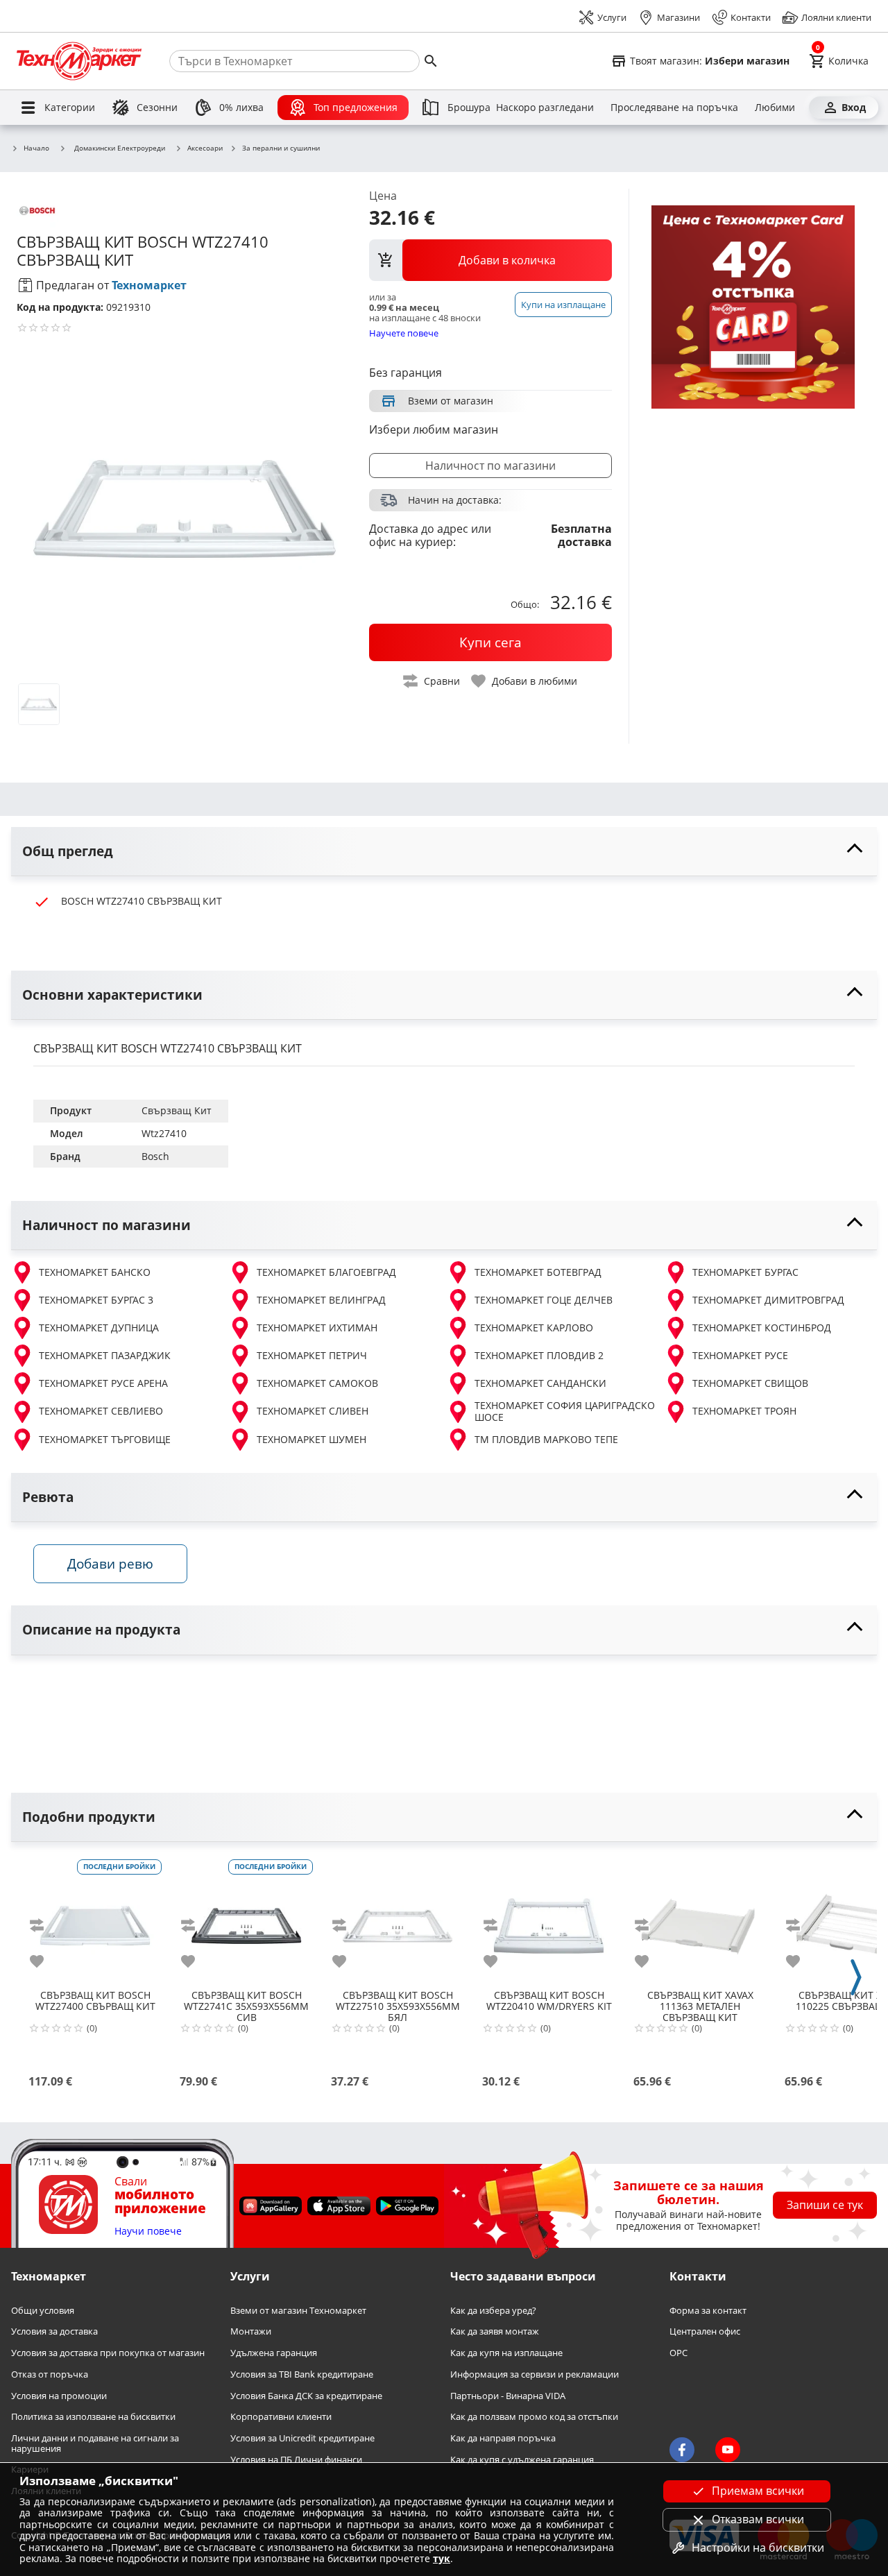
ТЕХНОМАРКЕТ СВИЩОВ (750, 1383)
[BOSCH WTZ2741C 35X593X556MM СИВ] (246, 1920)
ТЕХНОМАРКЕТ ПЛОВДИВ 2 (539, 1355)
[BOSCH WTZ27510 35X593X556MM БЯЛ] (398, 1920)
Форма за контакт (708, 2311)
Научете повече (404, 333)
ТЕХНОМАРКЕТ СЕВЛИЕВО (101, 1411)
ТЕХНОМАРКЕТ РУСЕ (740, 1355)
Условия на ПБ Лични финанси (296, 2460)
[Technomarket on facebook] (682, 2450)
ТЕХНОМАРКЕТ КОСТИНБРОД (762, 1328)
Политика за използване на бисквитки (93, 2417)
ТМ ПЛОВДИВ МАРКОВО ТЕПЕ (546, 1439)
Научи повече (148, 2232)
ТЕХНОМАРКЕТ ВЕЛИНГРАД (321, 1300)
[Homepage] (79, 61)
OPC (678, 2353)
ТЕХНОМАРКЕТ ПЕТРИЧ (312, 1355)
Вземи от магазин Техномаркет (298, 2311)
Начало (36, 148)
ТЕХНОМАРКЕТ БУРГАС (745, 1272)
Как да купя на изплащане (506, 2353)
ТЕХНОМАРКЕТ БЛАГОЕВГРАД (326, 1272)
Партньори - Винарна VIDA (508, 2395)
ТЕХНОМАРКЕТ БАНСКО (95, 1272)
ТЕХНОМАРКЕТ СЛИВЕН (313, 1411)
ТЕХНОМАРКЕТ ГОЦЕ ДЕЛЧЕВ (544, 1300)
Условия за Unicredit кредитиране (302, 2438)
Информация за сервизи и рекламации (535, 2374)
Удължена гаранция (274, 2353)
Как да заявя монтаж (495, 2331)
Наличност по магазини (490, 466)
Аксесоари (205, 148)
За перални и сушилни (281, 148)
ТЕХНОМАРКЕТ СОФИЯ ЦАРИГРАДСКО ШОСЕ (565, 1411)
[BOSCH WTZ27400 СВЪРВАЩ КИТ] (95, 1920)
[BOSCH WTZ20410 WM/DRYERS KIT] (549, 1920)
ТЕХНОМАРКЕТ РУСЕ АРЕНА (103, 1383)
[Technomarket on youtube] (728, 2450)
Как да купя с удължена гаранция (522, 2460)
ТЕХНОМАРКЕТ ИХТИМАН (317, 1328)
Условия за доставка (54, 2331)
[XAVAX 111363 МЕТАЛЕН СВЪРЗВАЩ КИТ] (700, 1920)
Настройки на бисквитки (758, 2548)
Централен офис (705, 2331)
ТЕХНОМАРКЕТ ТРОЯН (744, 1411)
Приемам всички (758, 2491)
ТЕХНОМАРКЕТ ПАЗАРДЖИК (105, 1355)
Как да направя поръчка (503, 2438)
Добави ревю (110, 1563)
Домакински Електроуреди (120, 148)
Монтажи (251, 2331)
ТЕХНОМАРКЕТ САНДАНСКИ (540, 1383)
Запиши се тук (825, 2205)
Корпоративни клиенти (281, 2417)
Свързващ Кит (177, 1110)
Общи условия (43, 2311)
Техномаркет (149, 285)
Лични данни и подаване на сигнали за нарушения (95, 2443)
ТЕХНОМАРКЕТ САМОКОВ (317, 1383)
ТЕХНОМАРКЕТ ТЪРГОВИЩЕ (105, 1439)
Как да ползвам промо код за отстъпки (534, 2417)
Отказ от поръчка (50, 2374)
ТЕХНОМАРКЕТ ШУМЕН (311, 1439)
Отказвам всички (758, 2519)
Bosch (155, 1156)
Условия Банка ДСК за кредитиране (306, 2395)
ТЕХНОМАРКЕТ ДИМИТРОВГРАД (768, 1300)
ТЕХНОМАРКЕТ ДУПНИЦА (99, 1328)
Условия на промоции (59, 2395)
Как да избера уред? (493, 2311)
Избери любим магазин (434, 429)
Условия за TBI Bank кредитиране (302, 2374)
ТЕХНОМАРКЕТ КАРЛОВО (534, 1328)
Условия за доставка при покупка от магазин (108, 2353)
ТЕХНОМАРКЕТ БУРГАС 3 (96, 1300)
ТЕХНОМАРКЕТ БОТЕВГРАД (538, 1272)
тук (442, 2558)
